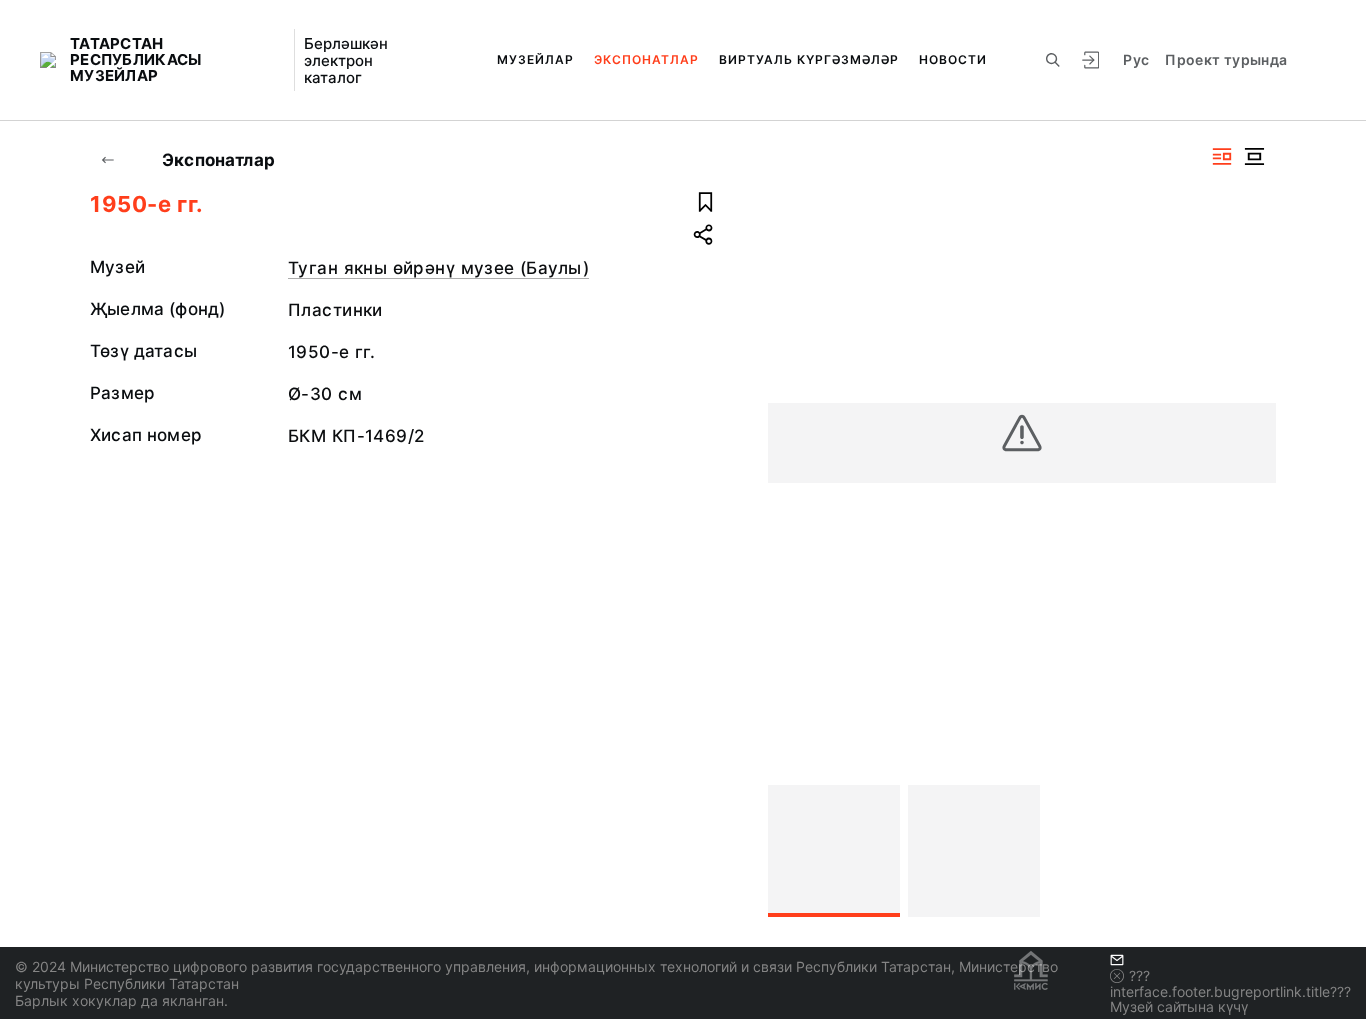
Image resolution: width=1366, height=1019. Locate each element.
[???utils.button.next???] (1252, 851)
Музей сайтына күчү (1179, 1006)
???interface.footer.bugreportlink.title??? (1230, 983)
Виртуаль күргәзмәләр (809, 59)
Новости (953, 59)
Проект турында (1226, 59)
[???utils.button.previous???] (792, 851)
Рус (1136, 59)
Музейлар (535, 59)
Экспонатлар (646, 59)
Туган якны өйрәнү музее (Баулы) (438, 268)
